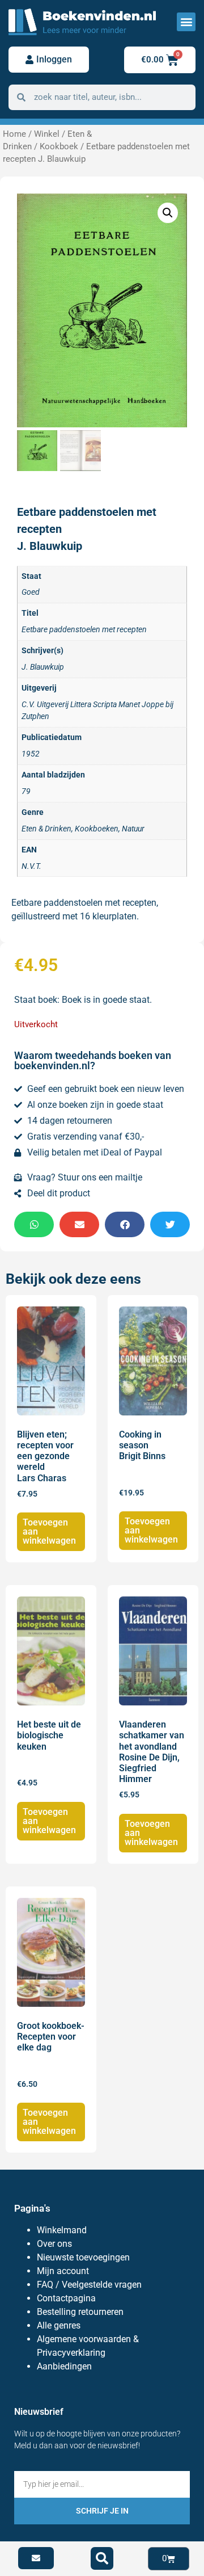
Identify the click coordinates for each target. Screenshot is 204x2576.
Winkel (47, 134)
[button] (186, 22)
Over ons (54, 2244)
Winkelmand (62, 2230)
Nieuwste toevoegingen (83, 2257)
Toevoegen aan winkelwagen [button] (49, 1531)
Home (14, 134)
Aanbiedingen (64, 2366)
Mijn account (63, 2271)
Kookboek (59, 146)
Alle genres (59, 2325)
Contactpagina (66, 2298)
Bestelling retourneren (80, 2312)
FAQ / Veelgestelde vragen (89, 2285)
